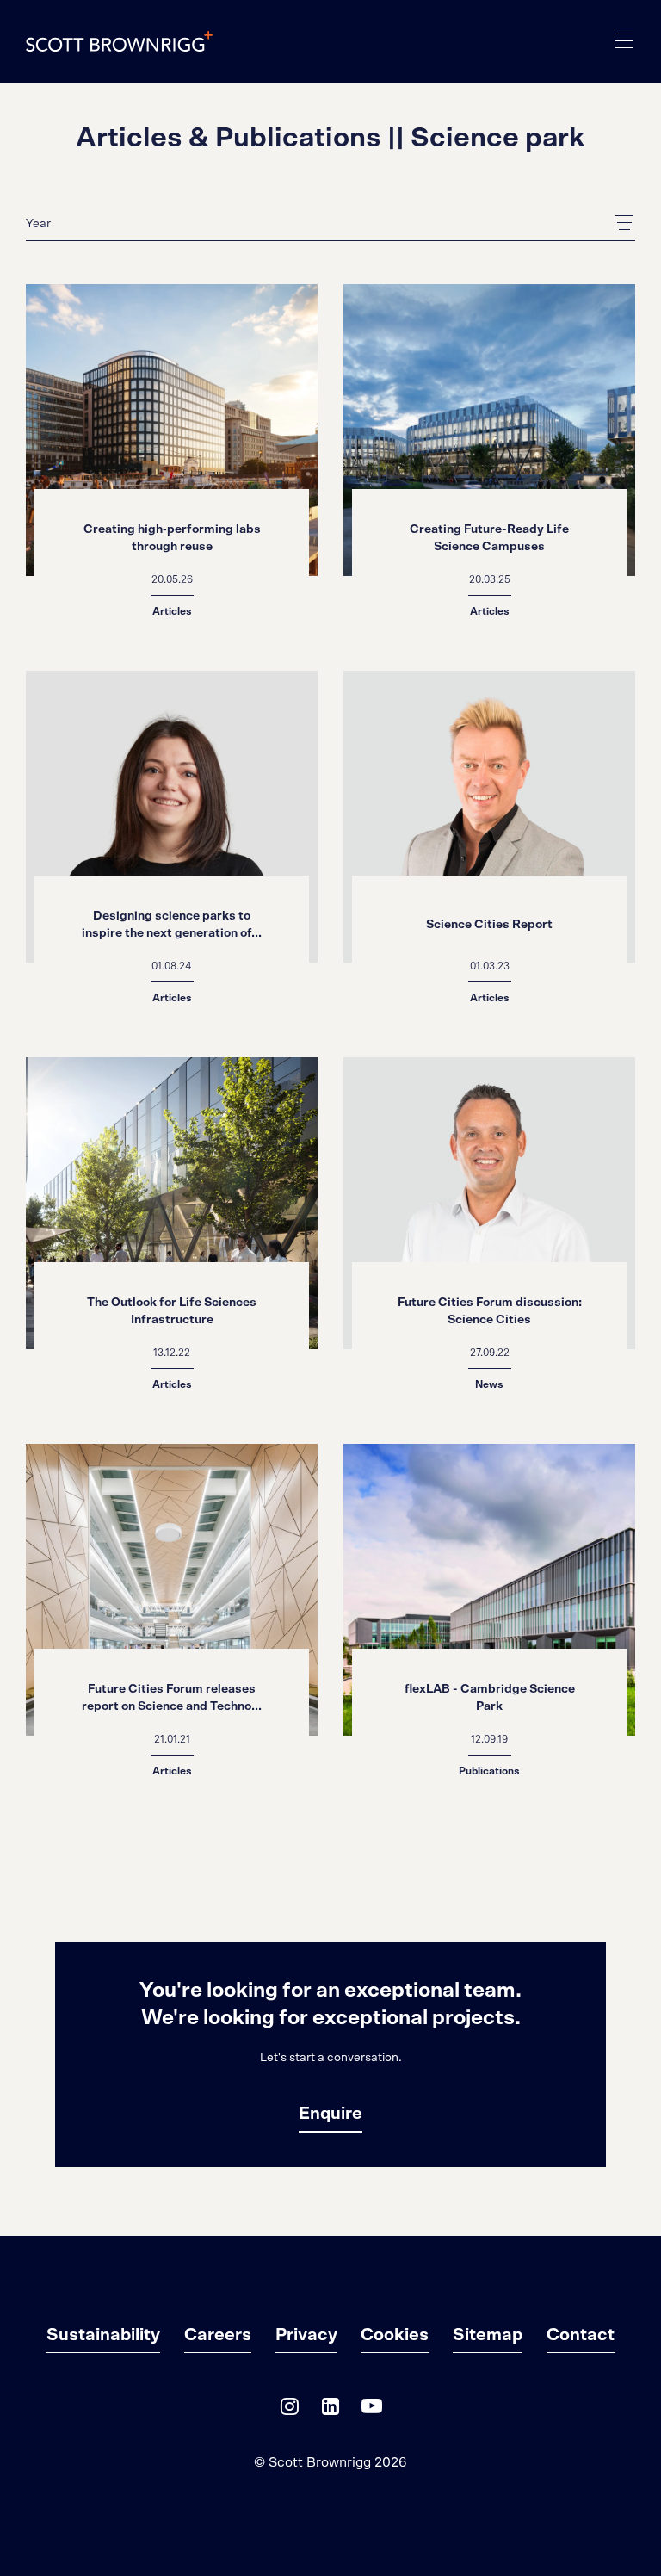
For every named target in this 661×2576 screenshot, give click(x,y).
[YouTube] (372, 2410)
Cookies (395, 2335)
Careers (218, 2335)
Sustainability (103, 2335)
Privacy (306, 2335)
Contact (581, 2335)
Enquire (330, 2114)
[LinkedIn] (330, 2410)
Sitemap (488, 2335)
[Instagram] (289, 2410)
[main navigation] (625, 41)
